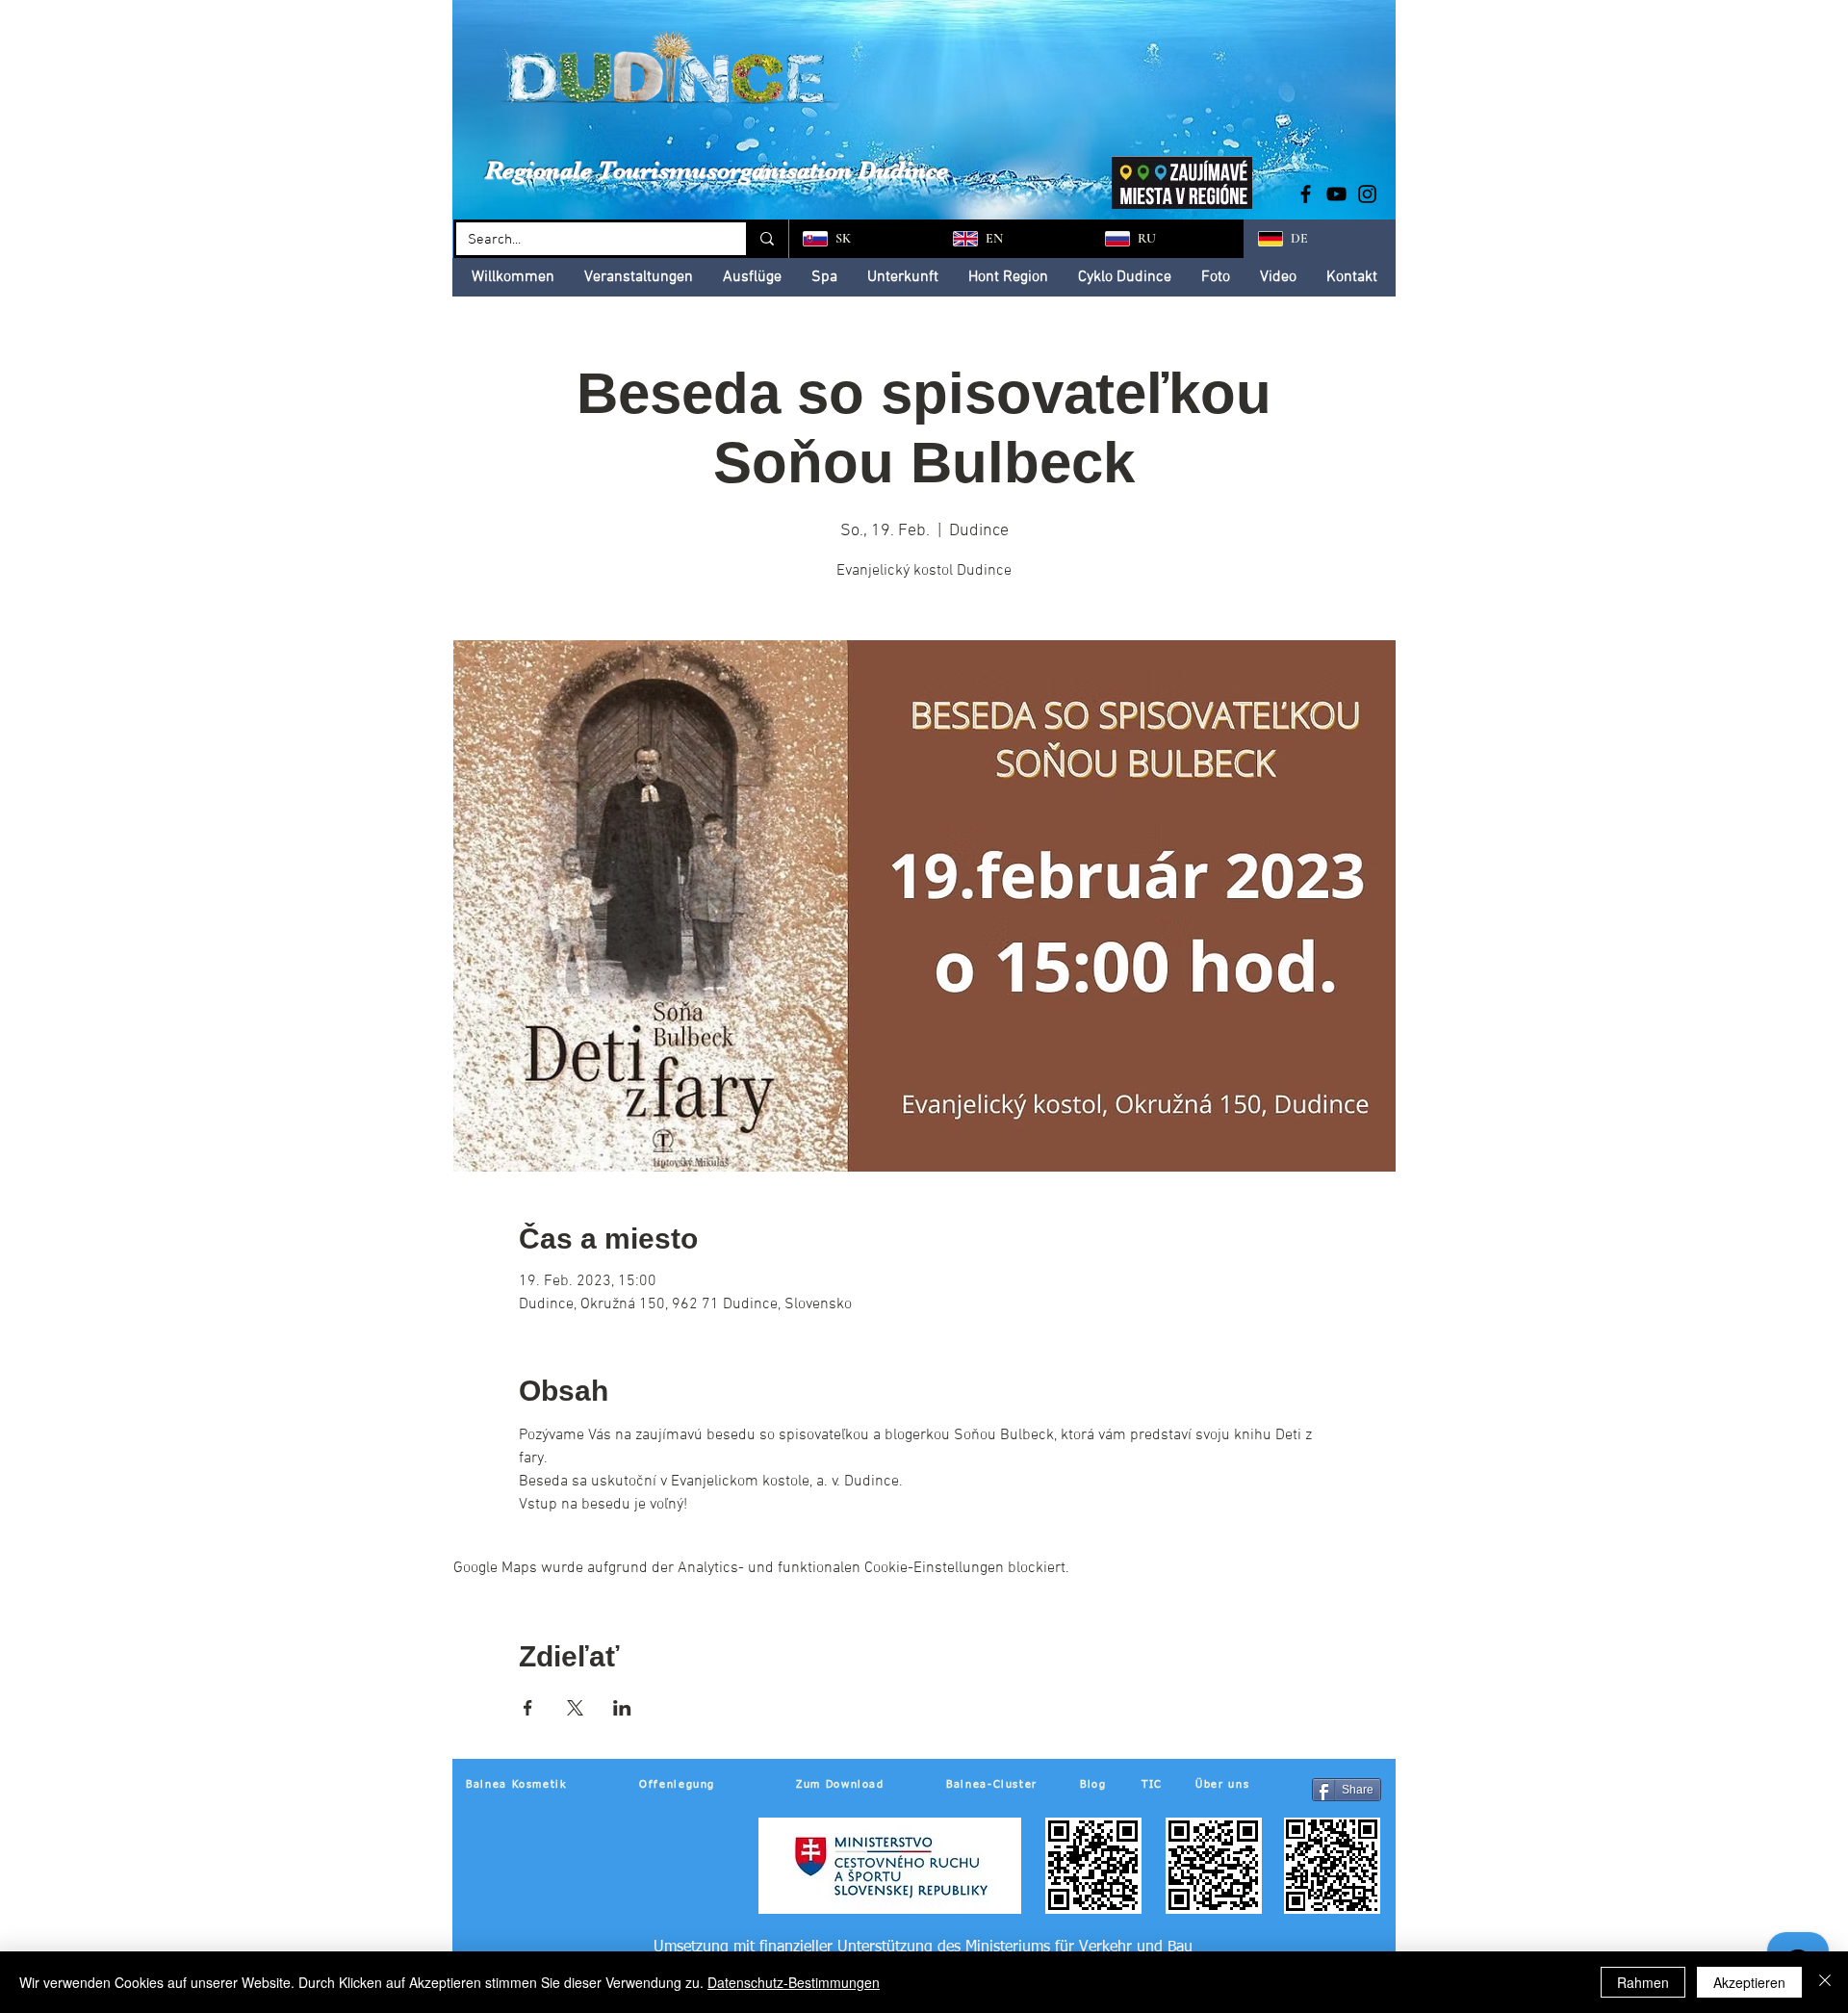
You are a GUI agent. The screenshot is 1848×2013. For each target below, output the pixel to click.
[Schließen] (1825, 1982)
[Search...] (766, 239)
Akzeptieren (1749, 1982)
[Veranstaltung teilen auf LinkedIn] (622, 1708)
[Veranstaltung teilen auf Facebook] (528, 1708)
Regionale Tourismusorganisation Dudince (717, 170)
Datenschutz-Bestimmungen (794, 1982)
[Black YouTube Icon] (1336, 194)
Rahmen (1643, 1982)
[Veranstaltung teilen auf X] (575, 1708)
